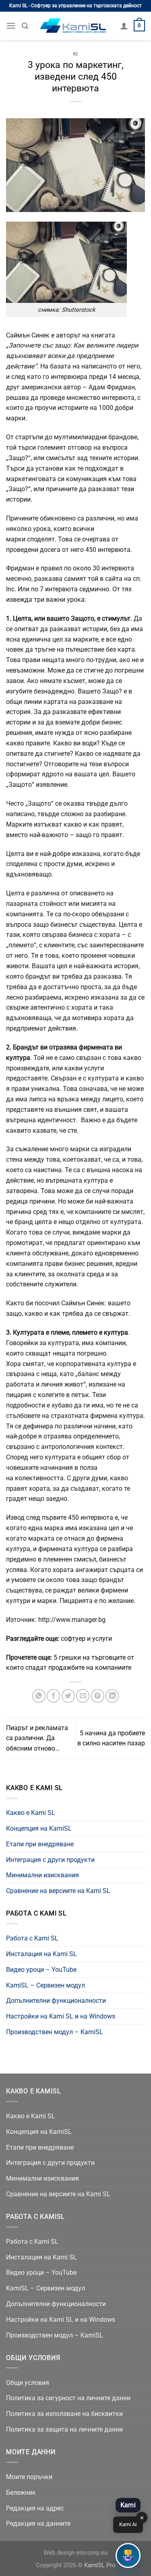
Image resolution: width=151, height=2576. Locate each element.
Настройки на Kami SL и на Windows (61, 2016)
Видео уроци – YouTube (41, 1970)
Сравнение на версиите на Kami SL (58, 1891)
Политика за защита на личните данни (64, 2429)
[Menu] (11, 26)
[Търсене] (25, 26)
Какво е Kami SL (31, 1813)
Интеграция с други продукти (50, 1860)
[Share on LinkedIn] (112, 1696)
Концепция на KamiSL (39, 1828)
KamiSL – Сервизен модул (46, 1985)
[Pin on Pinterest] (98, 1696)
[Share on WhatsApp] (39, 1696)
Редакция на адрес (35, 2508)
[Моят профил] (124, 26)
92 (75, 54)
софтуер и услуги (86, 1639)
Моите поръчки (29, 2477)
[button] (128, 2555)
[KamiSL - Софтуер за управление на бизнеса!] (74, 26)
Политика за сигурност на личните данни (68, 2398)
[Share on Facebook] (53, 1696)
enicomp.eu (92, 2553)
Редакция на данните (38, 2524)
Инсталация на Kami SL (41, 1954)
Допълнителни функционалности (56, 2001)
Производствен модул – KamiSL (55, 2032)
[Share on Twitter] (68, 1696)
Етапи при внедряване (40, 1844)
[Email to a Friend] (83, 1696)
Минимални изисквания (42, 1875)
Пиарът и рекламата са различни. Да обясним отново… (37, 1738)
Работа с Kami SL (32, 1938)
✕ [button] (142, 2518)
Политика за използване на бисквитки (64, 2414)
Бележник (21, 2493)
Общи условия (28, 2383)
